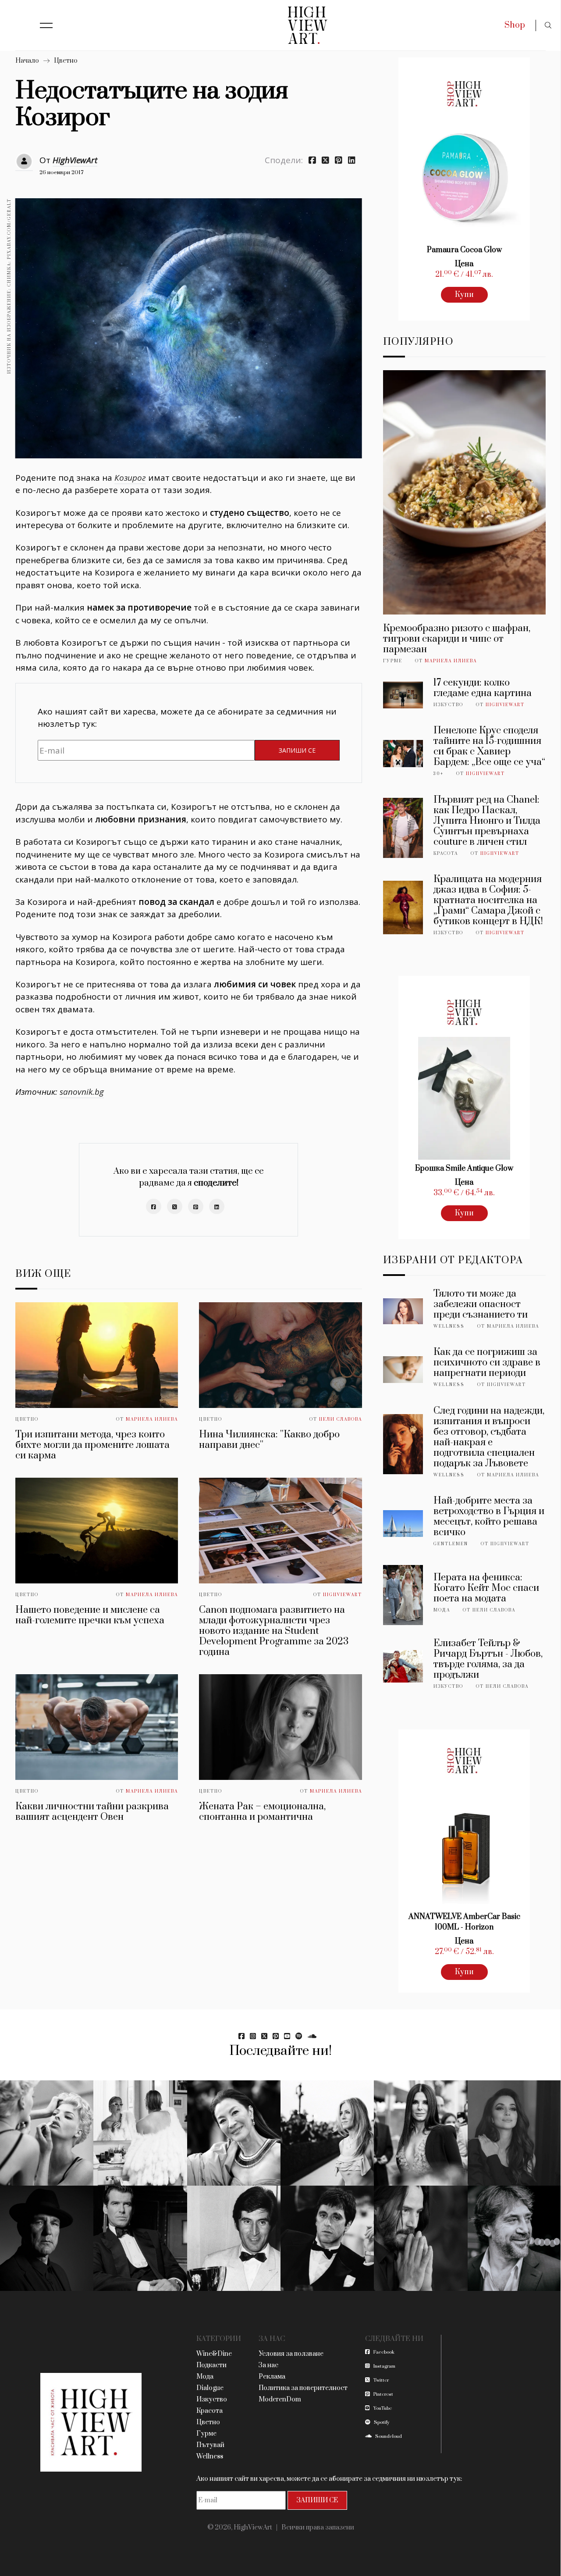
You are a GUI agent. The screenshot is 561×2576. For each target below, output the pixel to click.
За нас (268, 2365)
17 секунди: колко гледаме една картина (483, 688)
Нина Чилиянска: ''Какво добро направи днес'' (269, 1440)
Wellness (449, 1326)
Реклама (272, 2377)
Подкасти (211, 2365)
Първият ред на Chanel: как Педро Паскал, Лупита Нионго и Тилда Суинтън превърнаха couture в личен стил (487, 821)
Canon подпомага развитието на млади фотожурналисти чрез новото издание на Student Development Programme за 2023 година (274, 1631)
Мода (442, 1610)
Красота (446, 854)
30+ (439, 774)
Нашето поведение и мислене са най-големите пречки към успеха (90, 1615)
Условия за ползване (291, 2354)
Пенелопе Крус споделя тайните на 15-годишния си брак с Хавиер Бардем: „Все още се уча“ (489, 746)
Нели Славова (341, 1419)
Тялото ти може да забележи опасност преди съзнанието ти (481, 1304)
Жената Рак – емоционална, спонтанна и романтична (262, 1812)
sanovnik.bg (82, 1092)
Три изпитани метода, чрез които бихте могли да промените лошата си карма (92, 1445)
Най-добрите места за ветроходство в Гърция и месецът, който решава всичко (489, 1517)
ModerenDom (280, 2399)
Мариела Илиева (152, 1419)
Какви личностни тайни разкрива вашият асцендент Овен (92, 1812)
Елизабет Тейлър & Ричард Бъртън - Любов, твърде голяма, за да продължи (488, 1659)
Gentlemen (451, 1544)
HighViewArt (75, 160)
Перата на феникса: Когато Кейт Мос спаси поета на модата (486, 1588)
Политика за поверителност (303, 2388)
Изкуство (448, 705)
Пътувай (210, 2445)
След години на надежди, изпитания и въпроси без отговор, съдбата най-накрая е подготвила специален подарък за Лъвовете (489, 1437)
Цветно (66, 61)
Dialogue (210, 2388)
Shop (515, 25)
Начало (27, 61)
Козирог (130, 478)
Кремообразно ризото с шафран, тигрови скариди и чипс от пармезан (457, 639)
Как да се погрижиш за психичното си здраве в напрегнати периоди (487, 1363)
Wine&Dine (214, 2354)
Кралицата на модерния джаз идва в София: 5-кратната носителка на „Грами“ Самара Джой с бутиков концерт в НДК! (488, 900)
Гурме (393, 661)
